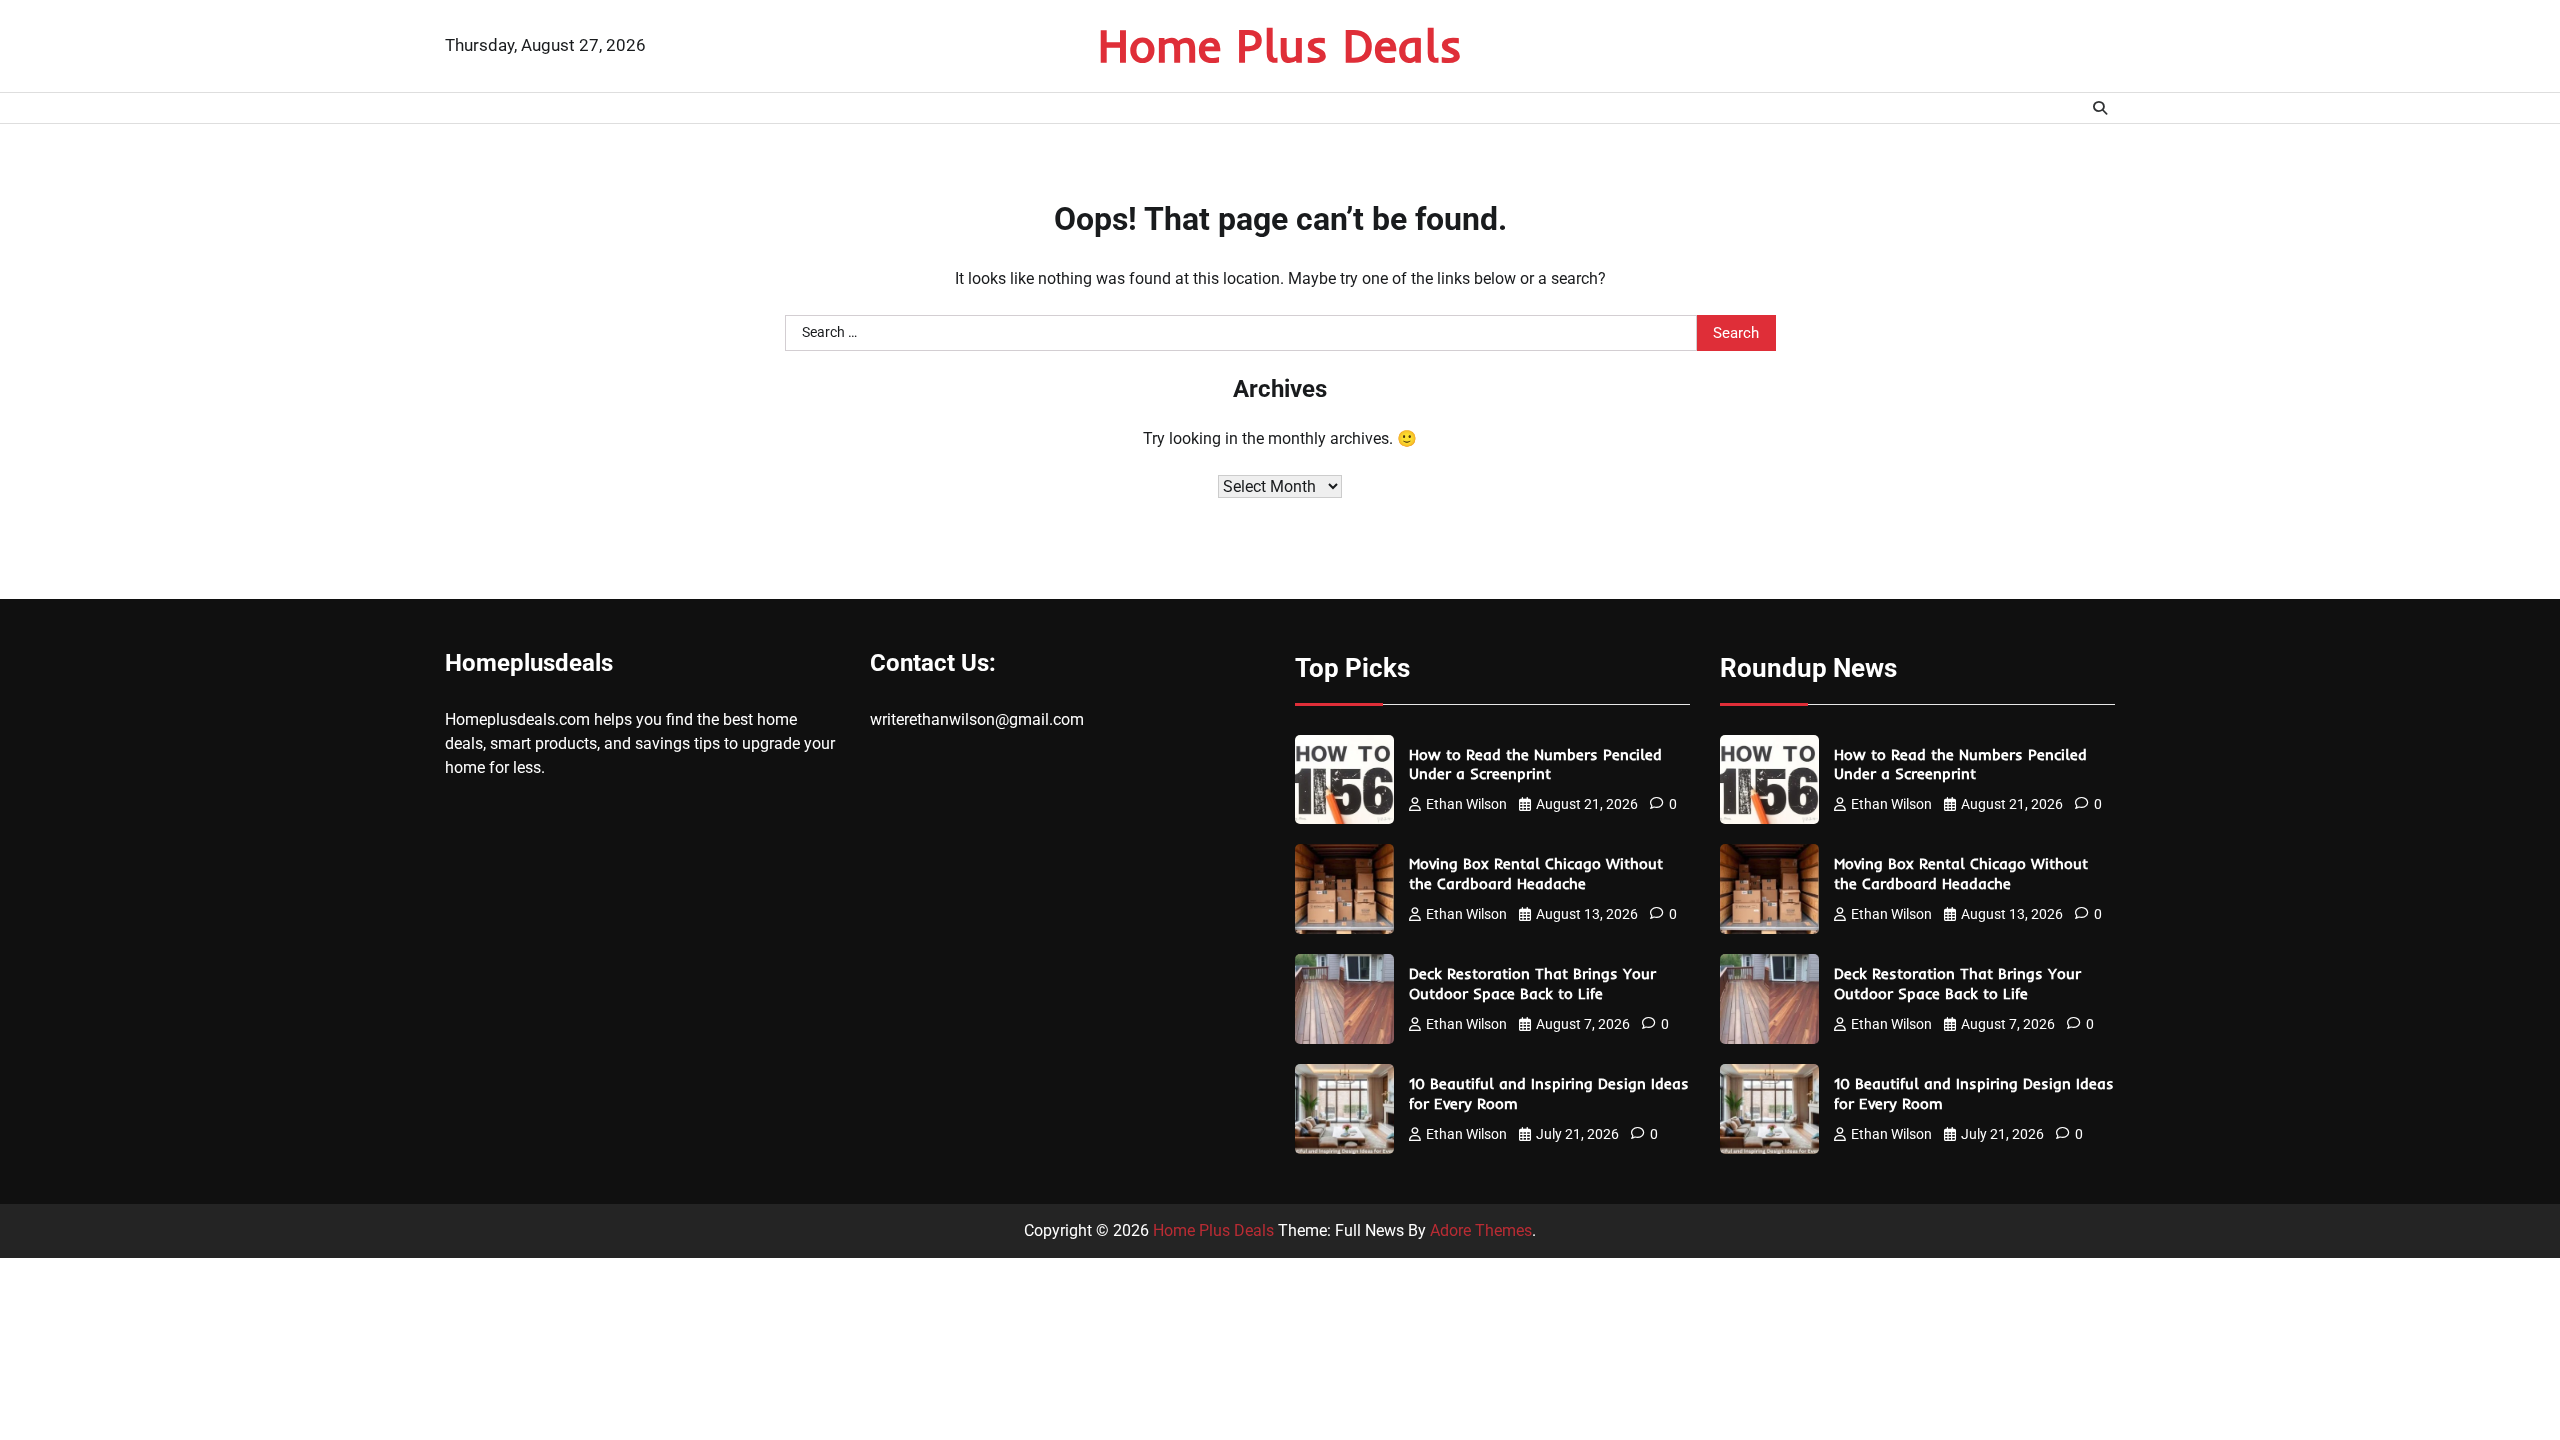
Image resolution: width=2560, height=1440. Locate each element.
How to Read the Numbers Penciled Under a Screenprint (1535, 764)
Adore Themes (1481, 1230)
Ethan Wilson (1466, 804)
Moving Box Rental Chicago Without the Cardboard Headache (1536, 873)
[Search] (2100, 108)
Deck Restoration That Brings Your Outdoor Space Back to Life (1532, 983)
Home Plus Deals (1280, 45)
